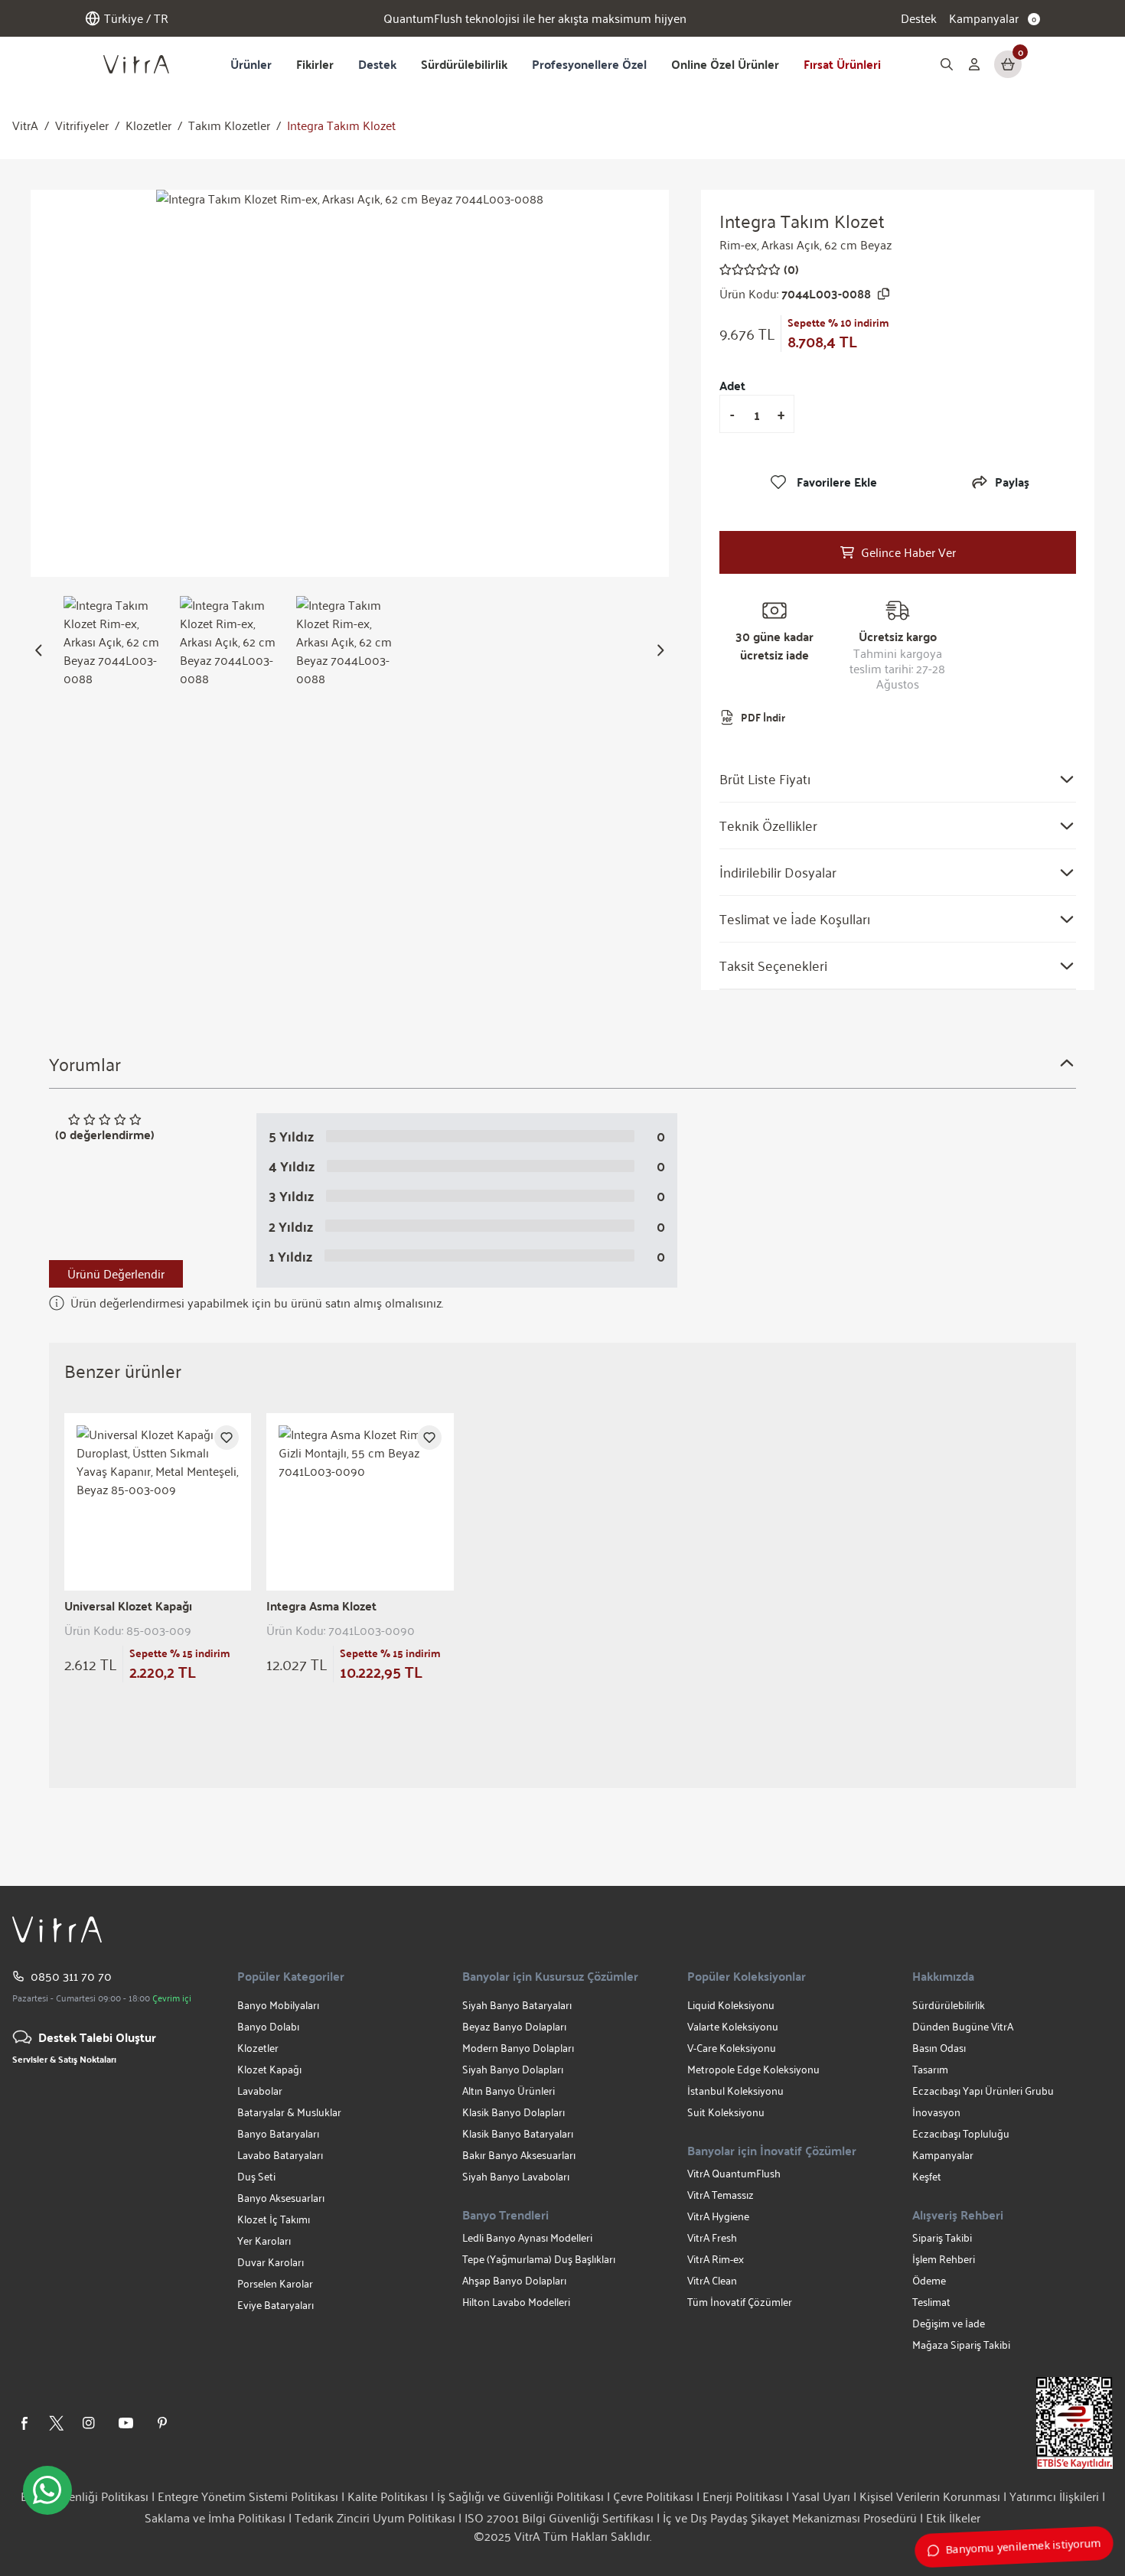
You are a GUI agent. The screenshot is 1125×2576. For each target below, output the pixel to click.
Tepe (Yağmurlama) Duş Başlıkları (539, 2259)
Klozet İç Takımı (274, 2219)
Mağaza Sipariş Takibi (961, 2345)
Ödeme (929, 2280)
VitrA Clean (712, 2280)
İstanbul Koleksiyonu (735, 2091)
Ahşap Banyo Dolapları (514, 2280)
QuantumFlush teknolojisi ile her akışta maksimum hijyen (535, 18)
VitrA (25, 125)
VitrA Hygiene (718, 2216)
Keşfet (927, 2176)
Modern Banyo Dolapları (518, 2048)
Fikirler (315, 64)
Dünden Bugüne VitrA (963, 2026)
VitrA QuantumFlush (734, 2173)
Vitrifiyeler (82, 125)
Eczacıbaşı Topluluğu (961, 2133)
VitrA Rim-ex (716, 2259)
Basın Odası (939, 2048)
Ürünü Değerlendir (116, 1273)
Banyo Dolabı (268, 2026)
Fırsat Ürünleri (842, 64)
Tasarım (930, 2069)
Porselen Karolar (275, 2283)
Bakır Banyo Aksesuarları (519, 2155)
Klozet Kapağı (269, 2069)
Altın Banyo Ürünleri (509, 2091)
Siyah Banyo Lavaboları (516, 2176)
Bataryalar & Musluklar (289, 2112)
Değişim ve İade (949, 2323)
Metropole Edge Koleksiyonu (753, 2069)
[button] (39, 650)
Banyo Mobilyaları (278, 2005)
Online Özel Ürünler (725, 64)
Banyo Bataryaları (278, 2133)
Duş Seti (256, 2176)
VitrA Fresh (712, 2237)
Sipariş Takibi (942, 2237)
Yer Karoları (264, 2241)
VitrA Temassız (721, 2195)
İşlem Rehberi (944, 2259)
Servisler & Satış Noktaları (64, 2059)
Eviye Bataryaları (276, 2305)
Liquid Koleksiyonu (731, 2005)
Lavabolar (260, 2091)
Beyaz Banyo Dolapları (514, 2026)
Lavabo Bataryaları (280, 2155)
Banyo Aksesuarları (281, 2198)
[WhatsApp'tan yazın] (47, 2490)
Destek (919, 18)
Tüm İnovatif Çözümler (740, 2302)
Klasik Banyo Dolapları (514, 2112)
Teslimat (931, 2302)
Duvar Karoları (271, 2262)
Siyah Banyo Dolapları (513, 2069)
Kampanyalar (943, 2155)
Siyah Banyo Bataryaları (517, 2005)
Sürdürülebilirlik (464, 64)
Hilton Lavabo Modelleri (516, 2302)
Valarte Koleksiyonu (733, 2026)
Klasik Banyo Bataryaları (518, 2133)
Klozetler (148, 125)
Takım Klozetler (229, 125)
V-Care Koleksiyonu (732, 2048)
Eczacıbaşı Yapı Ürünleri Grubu (983, 2091)
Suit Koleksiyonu (726, 2112)
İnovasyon (936, 2112)
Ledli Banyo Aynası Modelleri (527, 2237)
